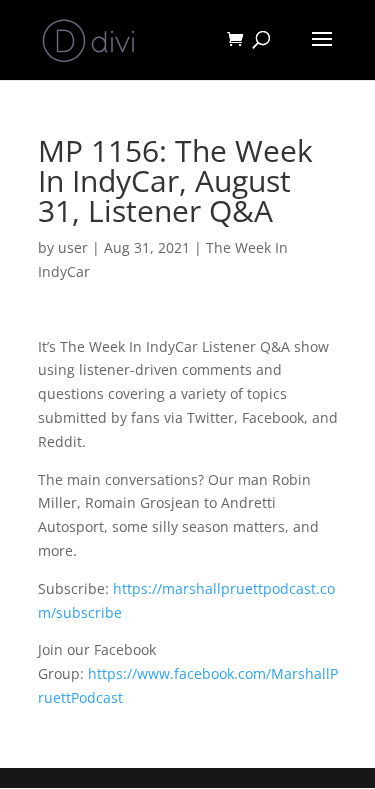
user (73, 247)
